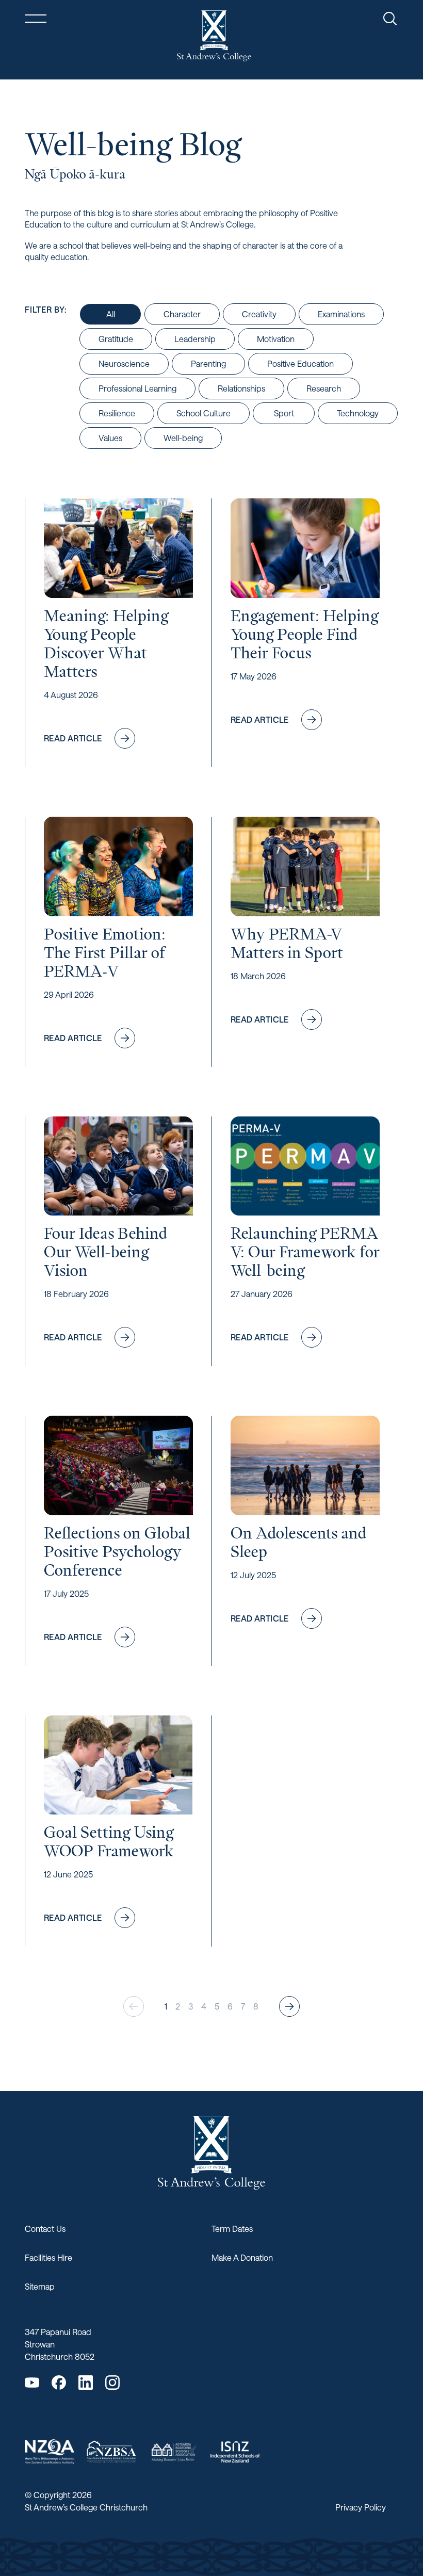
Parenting (208, 363)
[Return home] (214, 36)
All (111, 314)
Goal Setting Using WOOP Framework (109, 1841)
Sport (284, 413)
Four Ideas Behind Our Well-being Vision (105, 1252)
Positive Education (300, 363)
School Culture (204, 413)
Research (324, 388)
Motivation (276, 339)
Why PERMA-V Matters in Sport (287, 943)
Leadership (195, 339)
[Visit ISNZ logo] (235, 2452)
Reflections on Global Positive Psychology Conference (117, 1551)
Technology (358, 413)
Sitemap (40, 2286)
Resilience (117, 413)
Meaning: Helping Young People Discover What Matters (106, 643)
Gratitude (116, 339)
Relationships (241, 388)
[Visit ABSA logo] (173, 2452)
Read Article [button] (85, 741)
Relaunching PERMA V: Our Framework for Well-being (305, 1252)
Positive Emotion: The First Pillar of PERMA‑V (105, 952)
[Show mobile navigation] (36, 19)
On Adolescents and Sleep (298, 1542)
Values (110, 438)
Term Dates (232, 2229)
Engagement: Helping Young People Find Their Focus (304, 634)
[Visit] (50, 2452)
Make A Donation (242, 2257)
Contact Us (45, 2229)
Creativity (259, 314)
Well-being (183, 438)
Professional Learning (137, 388)
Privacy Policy (361, 2507)
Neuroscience (124, 363)
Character (182, 314)
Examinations (341, 314)
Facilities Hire (48, 2257)
